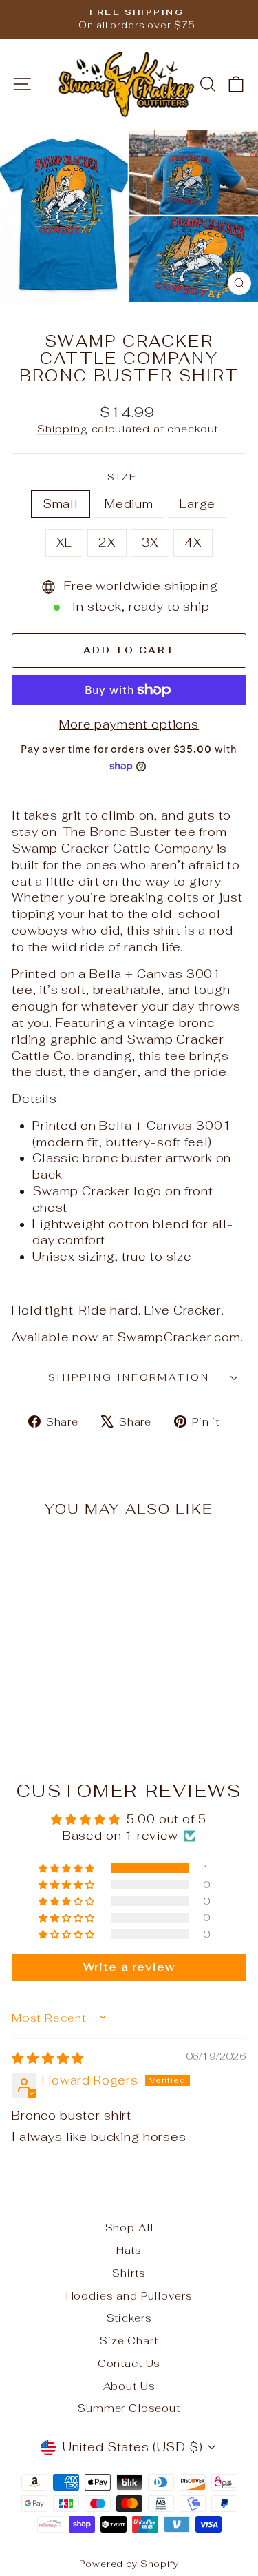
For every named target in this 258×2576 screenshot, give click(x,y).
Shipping (63, 428)
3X (150, 542)
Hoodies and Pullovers (129, 2296)
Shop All (129, 2228)
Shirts (129, 2273)
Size (129, 477)
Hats (129, 2250)
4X (193, 542)
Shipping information (129, 1377)
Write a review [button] (129, 1967)
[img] (48, 2058)
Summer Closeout (129, 2408)
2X (107, 542)
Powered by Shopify (129, 2564)
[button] (67, 1868)
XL (64, 542)
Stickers (129, 2318)
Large (197, 504)
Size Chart (129, 2341)
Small (61, 504)
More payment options (129, 724)
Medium (129, 504)
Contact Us (129, 2363)
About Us (129, 2386)
